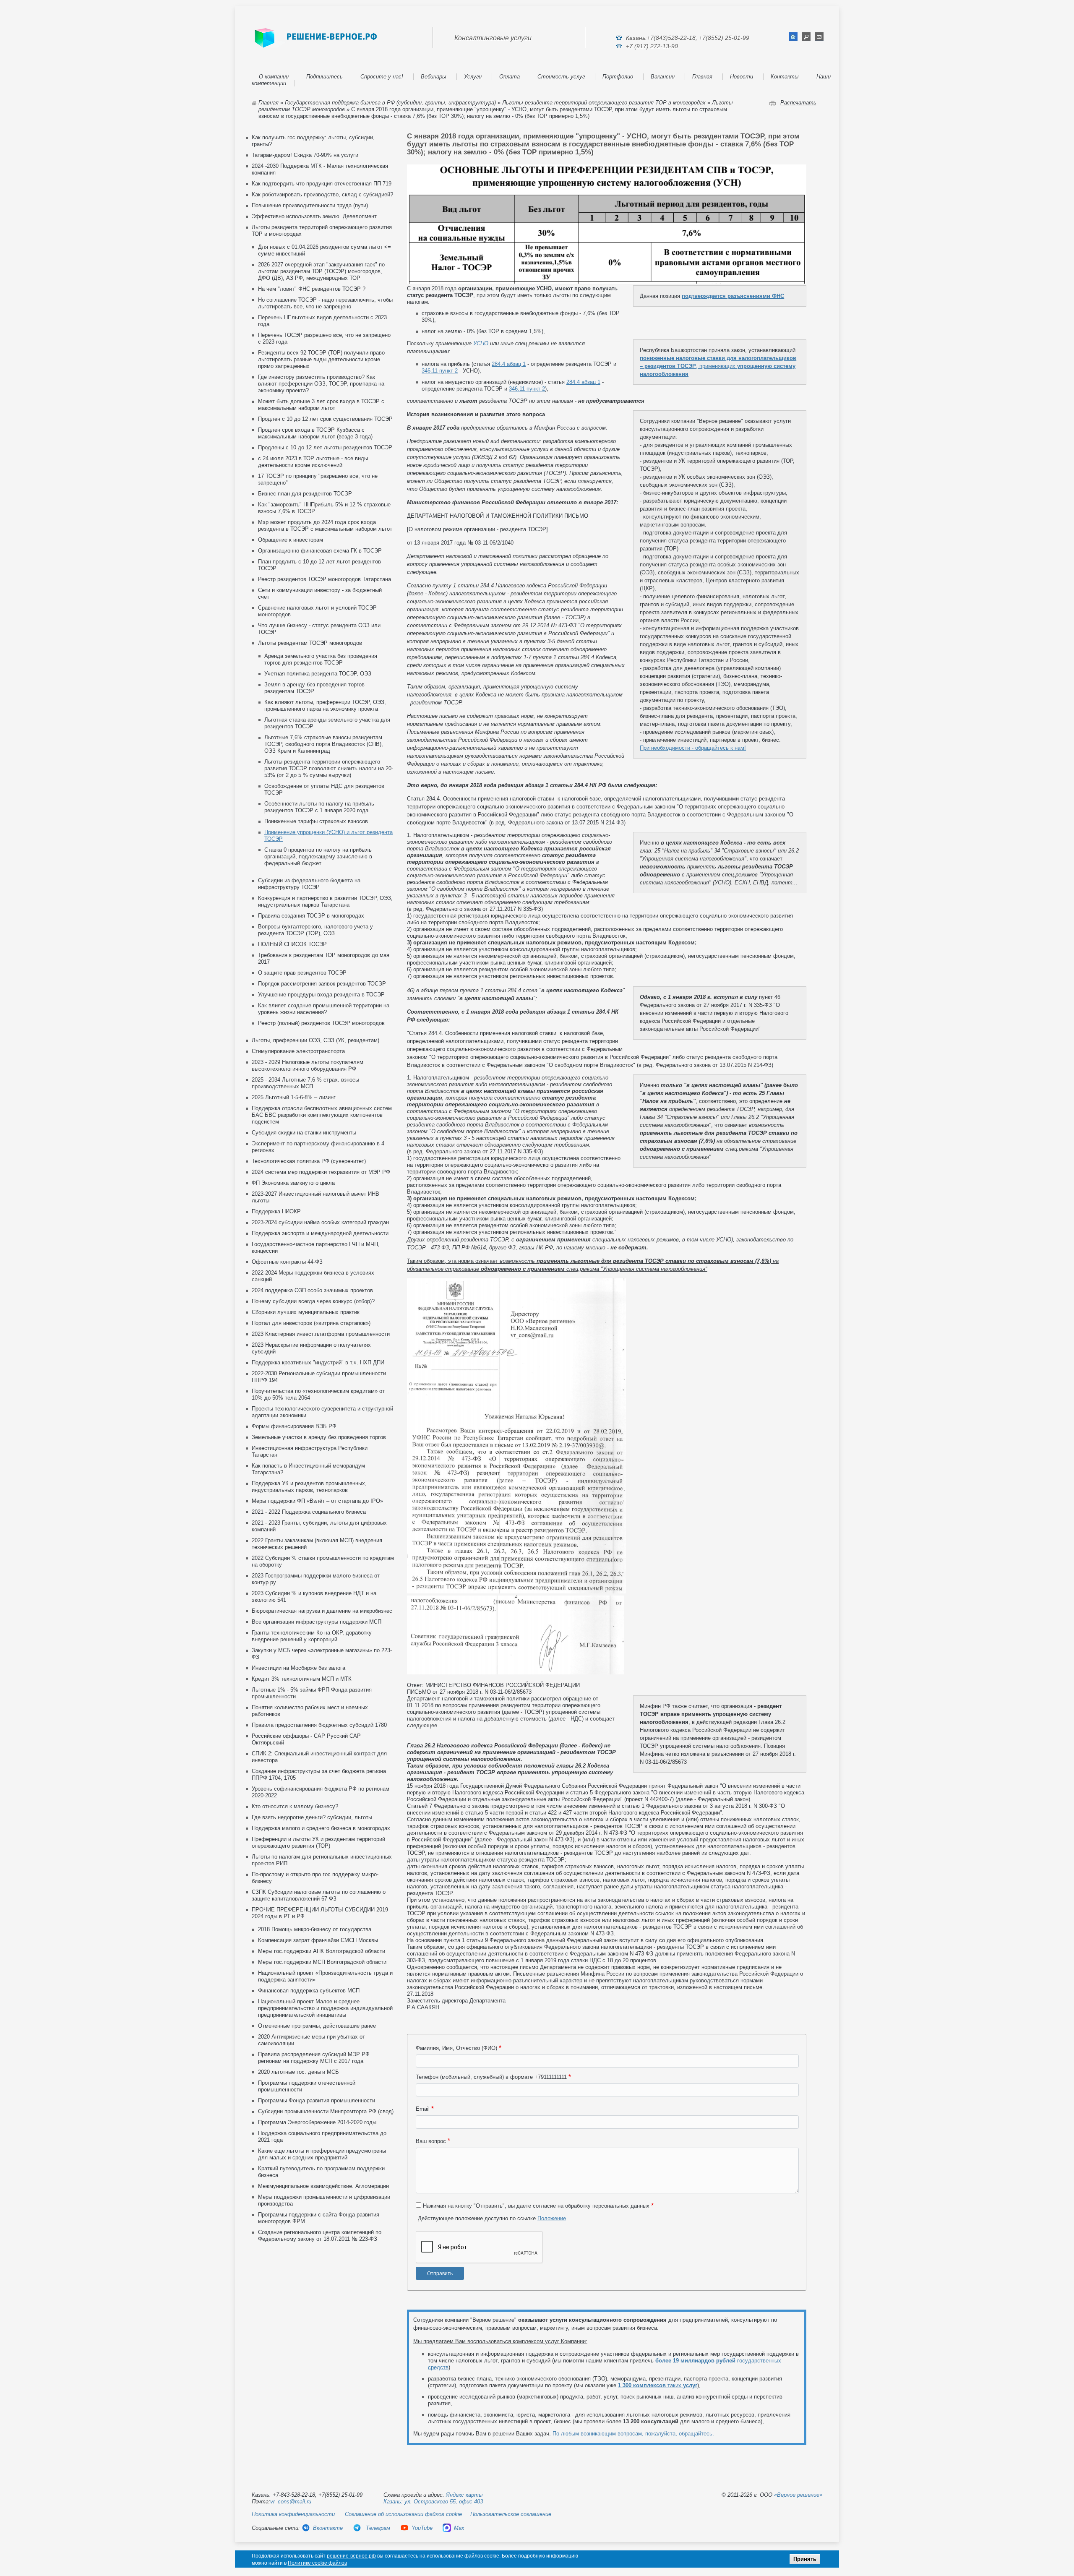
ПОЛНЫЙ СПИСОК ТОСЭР (292, 944)
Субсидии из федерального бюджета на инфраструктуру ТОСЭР (309, 884)
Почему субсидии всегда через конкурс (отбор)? (313, 1301)
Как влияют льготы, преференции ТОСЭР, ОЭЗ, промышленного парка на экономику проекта (325, 705)
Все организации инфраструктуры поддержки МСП (317, 1622)
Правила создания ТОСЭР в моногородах (311, 916)
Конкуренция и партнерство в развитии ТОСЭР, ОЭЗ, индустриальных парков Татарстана (325, 901)
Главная (702, 77)
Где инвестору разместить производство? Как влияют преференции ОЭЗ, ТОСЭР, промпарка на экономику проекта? (321, 384)
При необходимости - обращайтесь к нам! (693, 748)
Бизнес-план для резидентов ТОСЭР (305, 494)
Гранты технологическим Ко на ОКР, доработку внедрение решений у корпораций (312, 1636)
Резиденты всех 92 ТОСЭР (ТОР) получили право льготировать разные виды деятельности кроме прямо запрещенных (321, 359)
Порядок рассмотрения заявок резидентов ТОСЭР (322, 984)
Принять (805, 2559)
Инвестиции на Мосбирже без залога (298, 1668)
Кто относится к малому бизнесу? (295, 1806)
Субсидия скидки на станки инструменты (304, 1133)
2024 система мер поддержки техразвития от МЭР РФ (321, 1172)
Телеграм (377, 2528)
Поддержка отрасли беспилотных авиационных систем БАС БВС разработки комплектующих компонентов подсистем (322, 1115)
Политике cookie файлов (317, 2563)
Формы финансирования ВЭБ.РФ (294, 1426)
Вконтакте (328, 2528)
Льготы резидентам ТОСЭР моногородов (310, 643)
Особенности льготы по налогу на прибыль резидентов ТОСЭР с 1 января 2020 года (319, 807)
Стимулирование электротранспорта (298, 1051)
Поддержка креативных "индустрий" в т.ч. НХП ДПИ (318, 1362)
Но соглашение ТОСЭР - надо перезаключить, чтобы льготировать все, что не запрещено (325, 303)
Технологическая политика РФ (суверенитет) (309, 1161)
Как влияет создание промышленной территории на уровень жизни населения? (324, 1009)
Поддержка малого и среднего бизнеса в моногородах (321, 1828)
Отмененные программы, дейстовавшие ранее (317, 2026)
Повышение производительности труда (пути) (310, 205)
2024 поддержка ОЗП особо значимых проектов (312, 1290)
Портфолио (618, 77)
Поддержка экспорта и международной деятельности (320, 1233)
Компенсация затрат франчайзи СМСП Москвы (318, 1940)
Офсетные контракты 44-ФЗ (287, 1262)
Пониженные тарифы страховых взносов (316, 821)
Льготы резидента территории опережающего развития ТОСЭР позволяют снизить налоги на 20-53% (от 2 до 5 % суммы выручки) (329, 768)
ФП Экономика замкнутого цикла (293, 1183)
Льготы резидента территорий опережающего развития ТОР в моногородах (604, 103)
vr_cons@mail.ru (291, 2502)
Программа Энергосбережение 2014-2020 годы (317, 2122)
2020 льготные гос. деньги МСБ (298, 2072)
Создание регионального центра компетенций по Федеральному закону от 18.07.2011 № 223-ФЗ (320, 2236)
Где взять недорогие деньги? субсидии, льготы (312, 1817)
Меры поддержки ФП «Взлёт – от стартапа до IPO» (317, 1501)
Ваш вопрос (431, 2141)
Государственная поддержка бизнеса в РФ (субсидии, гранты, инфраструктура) (390, 103)
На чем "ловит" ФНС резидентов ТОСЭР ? (312, 289)
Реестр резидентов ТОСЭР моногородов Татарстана (325, 579)
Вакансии (663, 77)
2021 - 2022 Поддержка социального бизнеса (309, 1512)
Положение (552, 2218)
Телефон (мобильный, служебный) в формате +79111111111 (491, 2077)
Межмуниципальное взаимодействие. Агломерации (323, 2186)
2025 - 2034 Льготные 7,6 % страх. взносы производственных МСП (305, 1083)
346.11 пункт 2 (440, 371)
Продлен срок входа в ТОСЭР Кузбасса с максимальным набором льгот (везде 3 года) (315, 433)
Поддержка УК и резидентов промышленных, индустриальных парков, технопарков (309, 1487)
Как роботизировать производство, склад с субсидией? (322, 194)
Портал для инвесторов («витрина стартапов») (311, 1323)
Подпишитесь (325, 77)
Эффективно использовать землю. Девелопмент (314, 216)
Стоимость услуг (561, 77)
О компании (274, 77)
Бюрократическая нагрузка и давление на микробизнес (322, 1611)
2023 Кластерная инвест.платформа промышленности (321, 1334)
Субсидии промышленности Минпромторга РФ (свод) (326, 2111)
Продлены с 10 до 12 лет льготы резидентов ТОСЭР (325, 447)
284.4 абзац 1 (509, 364)
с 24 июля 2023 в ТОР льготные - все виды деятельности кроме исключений (313, 462)
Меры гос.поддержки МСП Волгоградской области (322, 1962)
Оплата (510, 77)
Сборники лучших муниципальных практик (306, 1312)
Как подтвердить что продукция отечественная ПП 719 (322, 184)
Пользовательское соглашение (511, 2514)
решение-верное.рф (351, 2556)
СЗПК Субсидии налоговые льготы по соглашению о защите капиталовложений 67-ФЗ (319, 1895)
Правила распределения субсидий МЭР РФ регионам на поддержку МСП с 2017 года (314, 2058)
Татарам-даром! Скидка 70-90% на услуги (305, 155)
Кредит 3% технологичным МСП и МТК (302, 1679)
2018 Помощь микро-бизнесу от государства (315, 1929)
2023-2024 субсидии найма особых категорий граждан (320, 1222)
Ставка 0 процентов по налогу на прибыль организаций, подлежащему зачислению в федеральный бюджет (318, 856)
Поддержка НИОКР (276, 1211)
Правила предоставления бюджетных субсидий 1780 (319, 1725)
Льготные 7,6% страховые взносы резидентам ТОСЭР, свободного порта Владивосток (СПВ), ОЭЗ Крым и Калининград (324, 744)
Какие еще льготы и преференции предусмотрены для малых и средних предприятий (322, 2154)
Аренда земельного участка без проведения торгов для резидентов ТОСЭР (321, 659)
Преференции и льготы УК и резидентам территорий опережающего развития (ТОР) (318, 1842)
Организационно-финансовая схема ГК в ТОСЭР (320, 551)
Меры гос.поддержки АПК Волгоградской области (322, 1951)
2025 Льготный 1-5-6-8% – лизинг (294, 1097)
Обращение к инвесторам (291, 540)
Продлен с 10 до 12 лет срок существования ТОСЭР (325, 419)
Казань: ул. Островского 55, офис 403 (433, 2502)
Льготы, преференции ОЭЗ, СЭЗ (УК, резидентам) (315, 1040)
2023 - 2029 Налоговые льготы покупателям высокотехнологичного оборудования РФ (308, 1065)
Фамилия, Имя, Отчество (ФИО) (456, 2048)
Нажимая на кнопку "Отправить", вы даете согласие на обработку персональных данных (536, 2206)
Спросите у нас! (382, 77)
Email (423, 2109)
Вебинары (434, 77)
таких (658, 2385)
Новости (742, 77)
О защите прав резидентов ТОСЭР (302, 973)
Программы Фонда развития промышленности (317, 2100)
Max (459, 2528)
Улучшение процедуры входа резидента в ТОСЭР (321, 995)
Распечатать (798, 103)
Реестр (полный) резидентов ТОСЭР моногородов (321, 1023)
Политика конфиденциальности (293, 2514)
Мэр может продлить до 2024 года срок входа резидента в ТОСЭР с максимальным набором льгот (325, 525)
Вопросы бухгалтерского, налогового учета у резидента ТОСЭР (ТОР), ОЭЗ (315, 930)
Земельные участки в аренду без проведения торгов (319, 1437)
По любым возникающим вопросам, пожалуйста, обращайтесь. (633, 2434)
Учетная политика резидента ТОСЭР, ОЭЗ (318, 674)
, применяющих (718, 366)
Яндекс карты (464, 2495)
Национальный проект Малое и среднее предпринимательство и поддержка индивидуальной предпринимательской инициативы (325, 2008)
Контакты (785, 77)
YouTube (422, 2528)
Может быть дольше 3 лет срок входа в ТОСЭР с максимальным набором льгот (321, 405)
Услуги (473, 77)
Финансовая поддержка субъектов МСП (309, 1991)
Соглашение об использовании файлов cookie (403, 2514)
